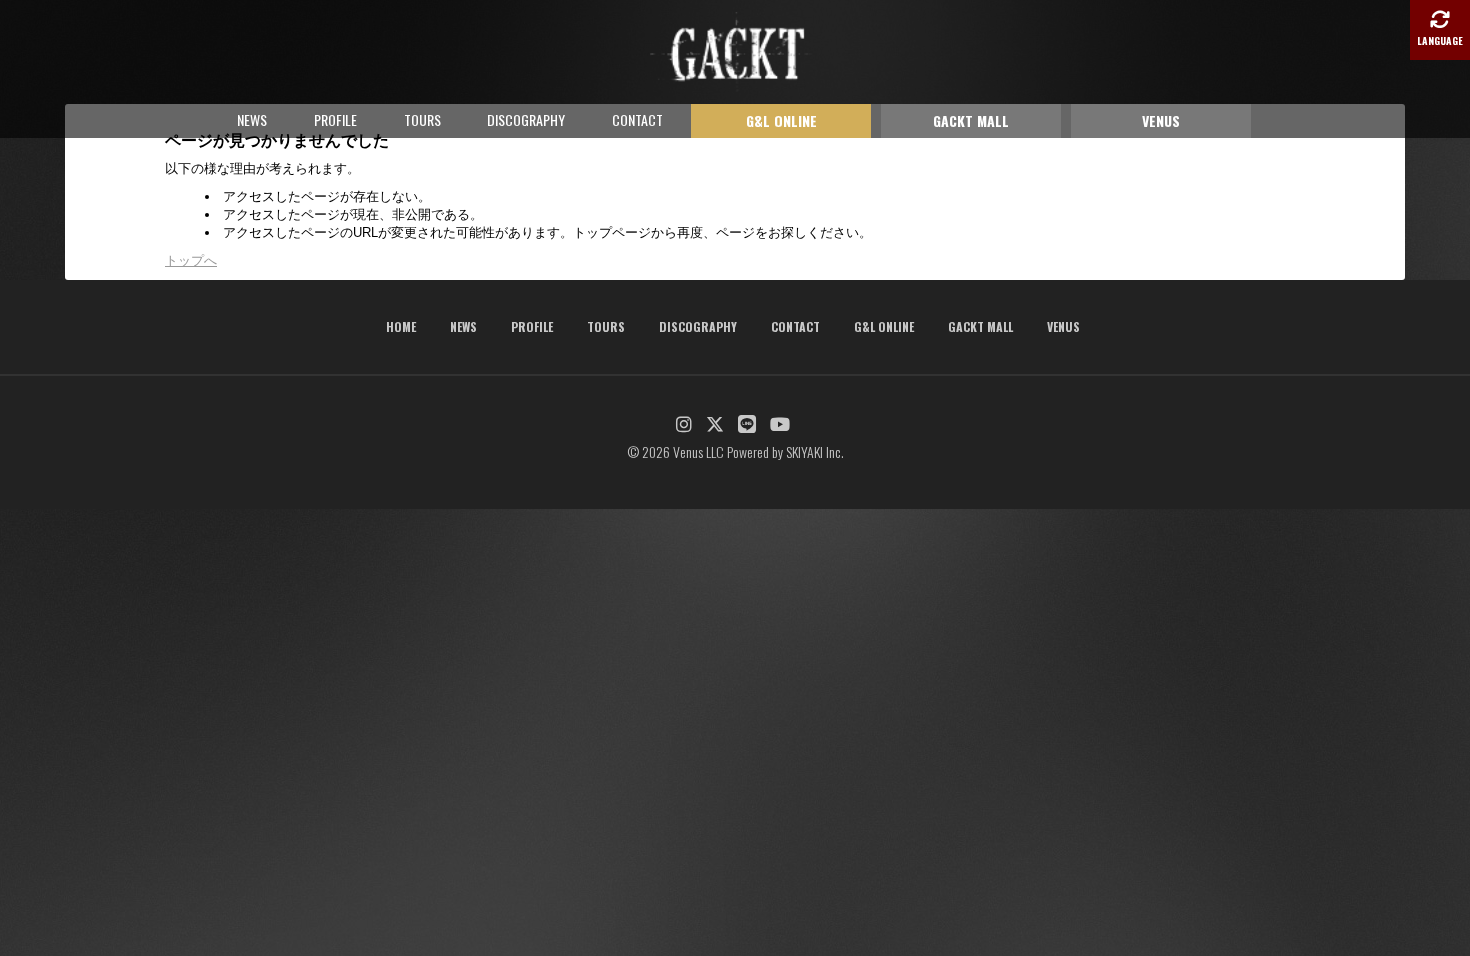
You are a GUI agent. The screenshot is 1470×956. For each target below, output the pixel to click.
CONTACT (637, 119)
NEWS (252, 119)
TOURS (422, 119)
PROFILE (335, 119)
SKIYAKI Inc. (815, 451)
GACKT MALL (971, 120)
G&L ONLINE (781, 120)
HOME (401, 326)
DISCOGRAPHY (526, 119)
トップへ (191, 260)
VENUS (1161, 120)
